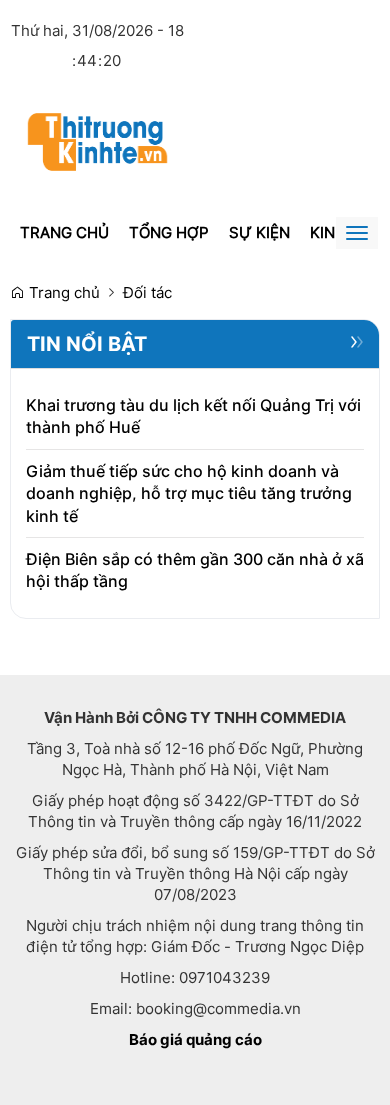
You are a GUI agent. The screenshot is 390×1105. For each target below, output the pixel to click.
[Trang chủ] (97, 140)
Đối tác (147, 292)
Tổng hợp (169, 232)
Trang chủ (64, 232)
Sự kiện (259, 232)
